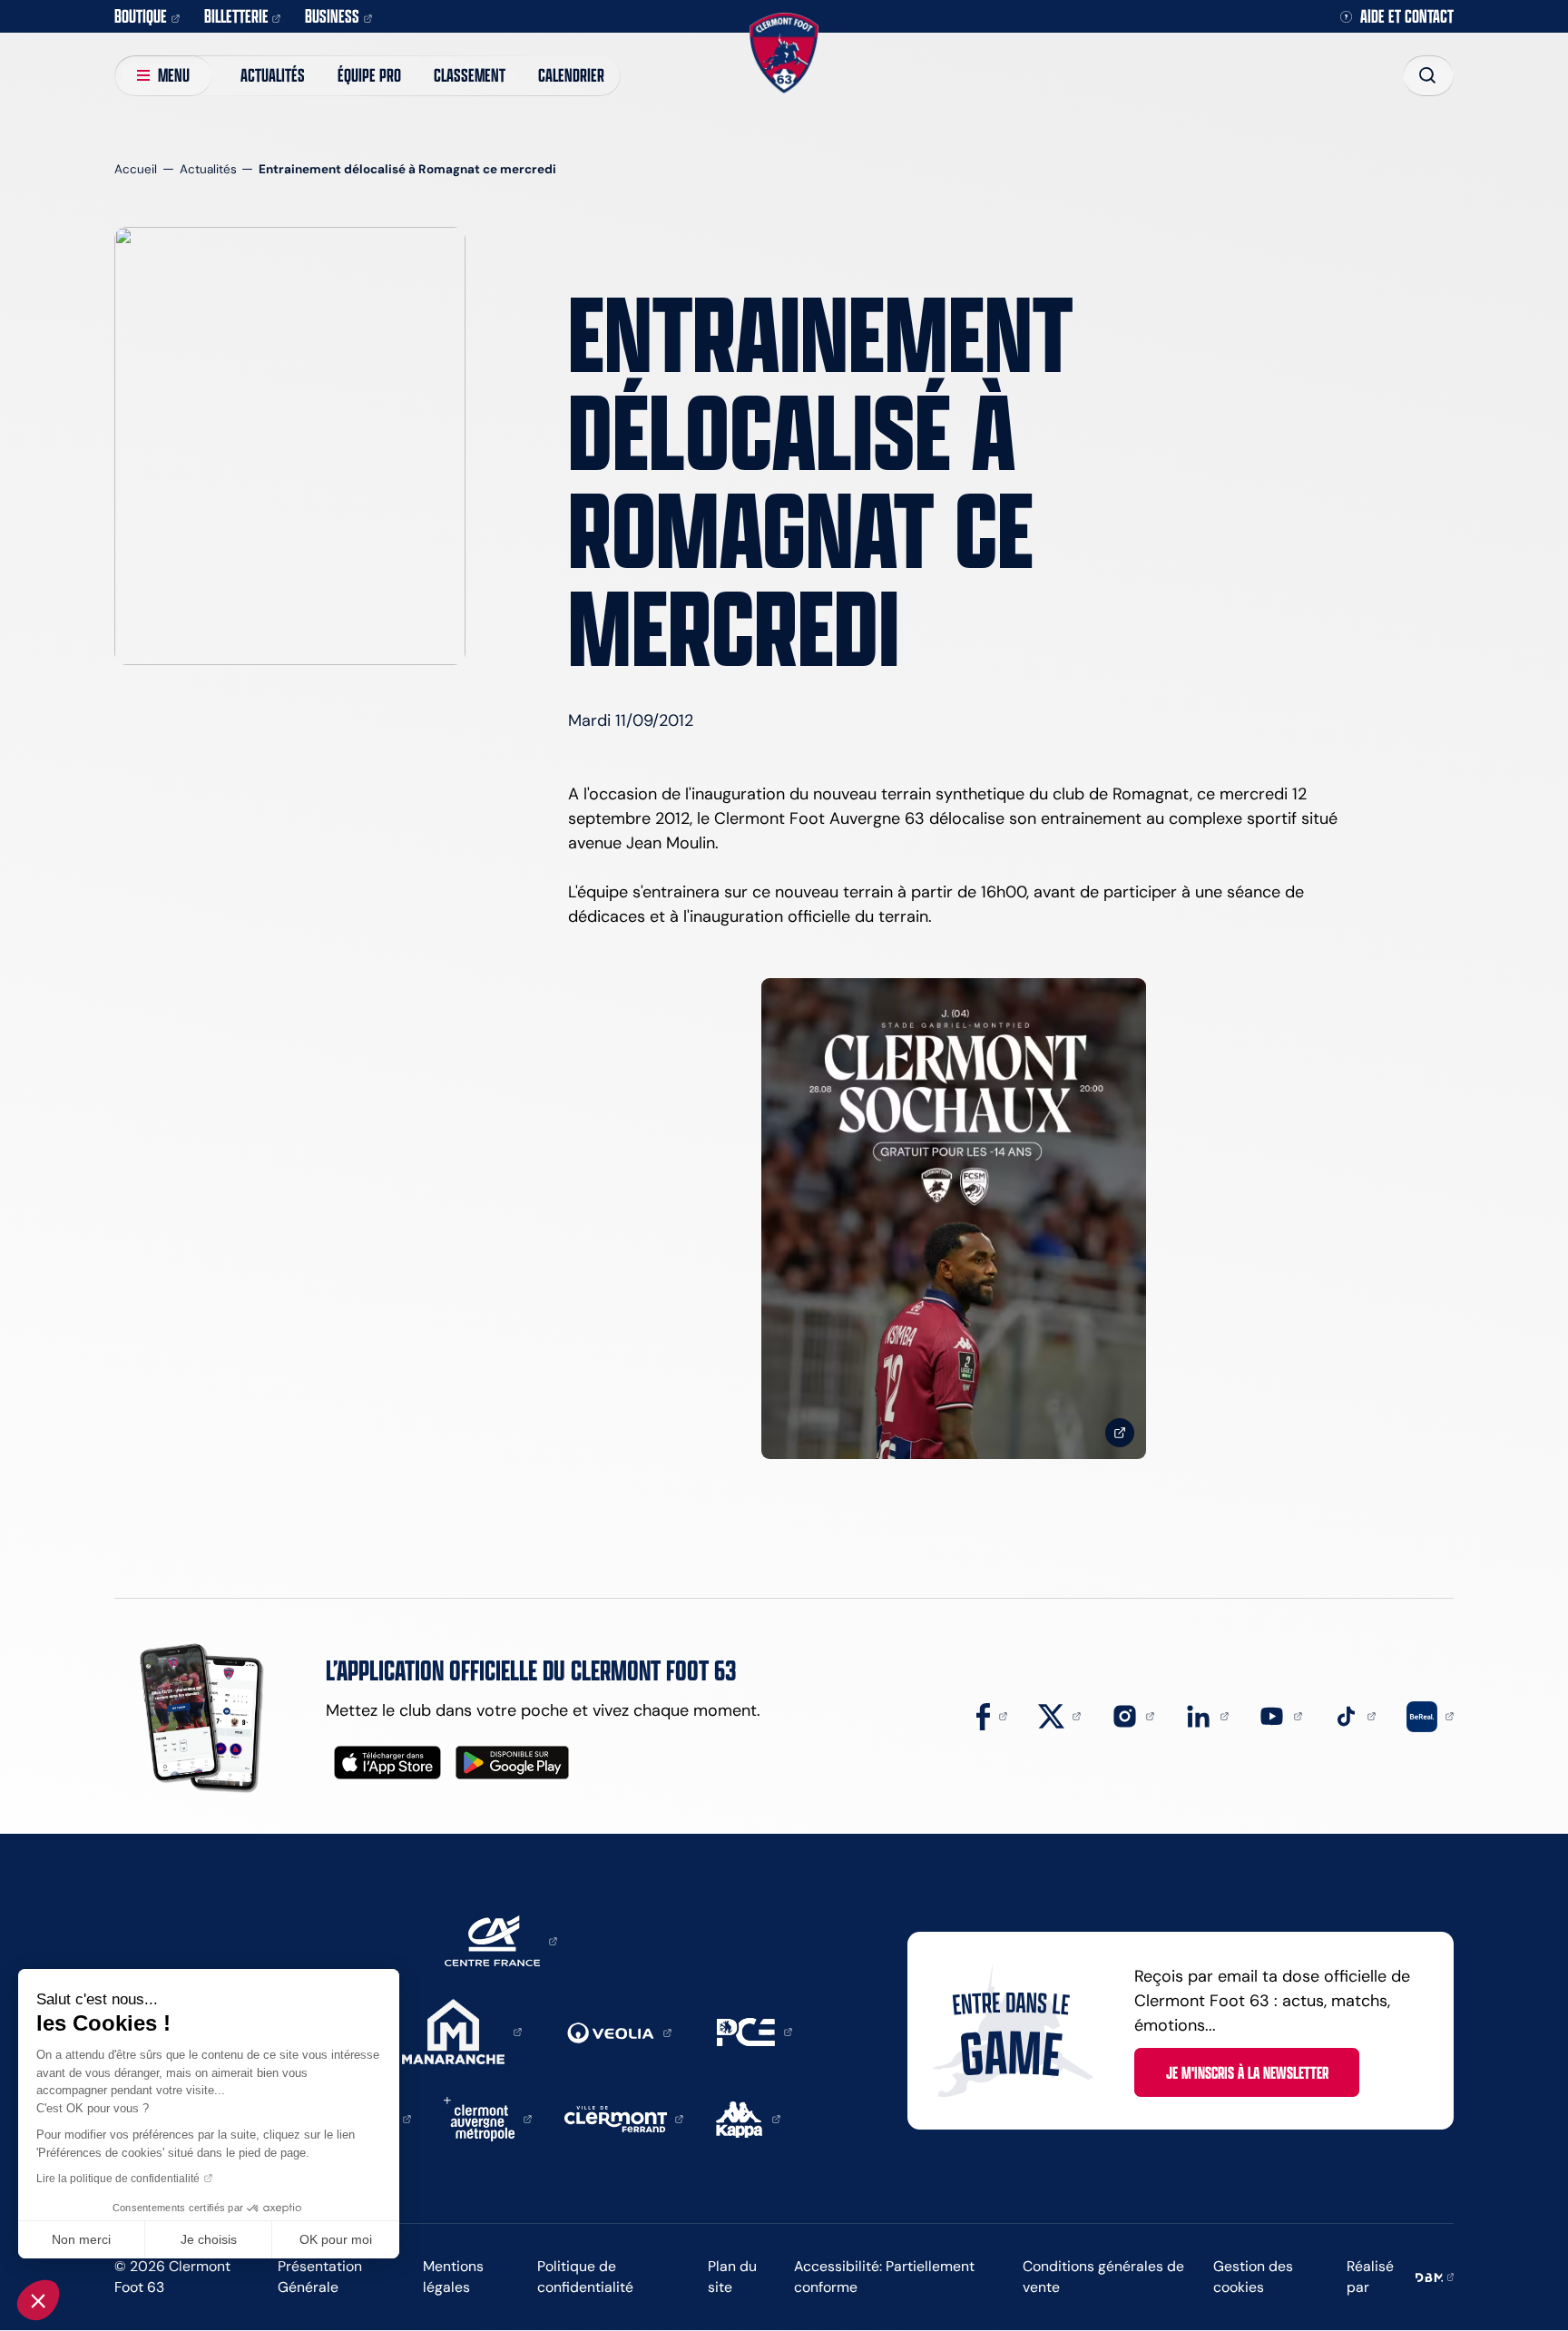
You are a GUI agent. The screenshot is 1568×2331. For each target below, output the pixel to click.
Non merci (81, 2239)
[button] (38, 2300)
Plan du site (732, 2277)
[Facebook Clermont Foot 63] (992, 1715)
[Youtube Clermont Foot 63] (1280, 1715)
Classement (470, 75)
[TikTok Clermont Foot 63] (1355, 1715)
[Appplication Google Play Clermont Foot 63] (512, 1763)
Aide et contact (1407, 17)
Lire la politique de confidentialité (118, 2179)
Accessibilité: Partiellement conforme (884, 2277)
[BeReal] (1430, 1715)
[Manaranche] (462, 2031)
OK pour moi (336, 2239)
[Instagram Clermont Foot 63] (1133, 1715)
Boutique (141, 16)
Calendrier (571, 75)
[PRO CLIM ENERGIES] (755, 2031)
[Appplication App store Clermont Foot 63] (387, 1763)
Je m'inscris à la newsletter (1247, 2072)
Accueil (136, 169)
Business (332, 16)
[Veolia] (619, 2032)
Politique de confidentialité (585, 2277)
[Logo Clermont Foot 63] (784, 53)
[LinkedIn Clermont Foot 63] (1207, 1715)
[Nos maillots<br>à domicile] (954, 1219)
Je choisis (209, 2239)
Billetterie (236, 16)
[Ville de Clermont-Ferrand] (624, 2118)
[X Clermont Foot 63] (1060, 1715)
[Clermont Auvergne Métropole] (488, 2118)
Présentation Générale (320, 2277)
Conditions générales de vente (1103, 2277)
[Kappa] (748, 2118)
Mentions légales (453, 2277)
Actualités (273, 75)
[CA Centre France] (501, 1940)
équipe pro (369, 75)
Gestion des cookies (1253, 2277)
